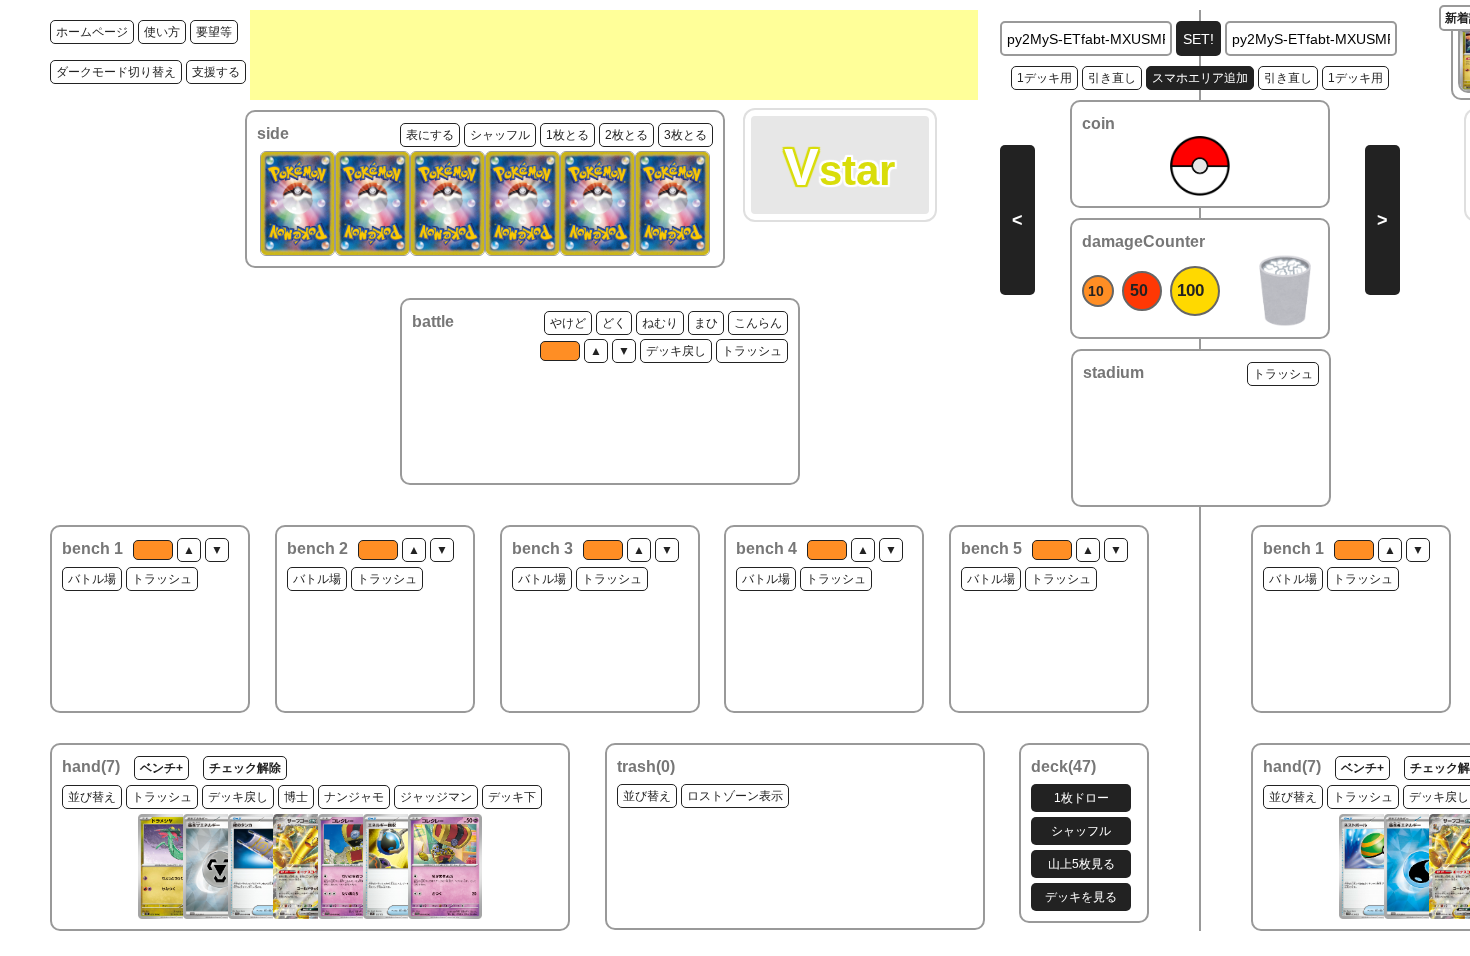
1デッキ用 (1044, 78)
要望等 (214, 32)
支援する (216, 72)
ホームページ (92, 32)
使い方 (162, 32)
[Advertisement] (614, 55)
